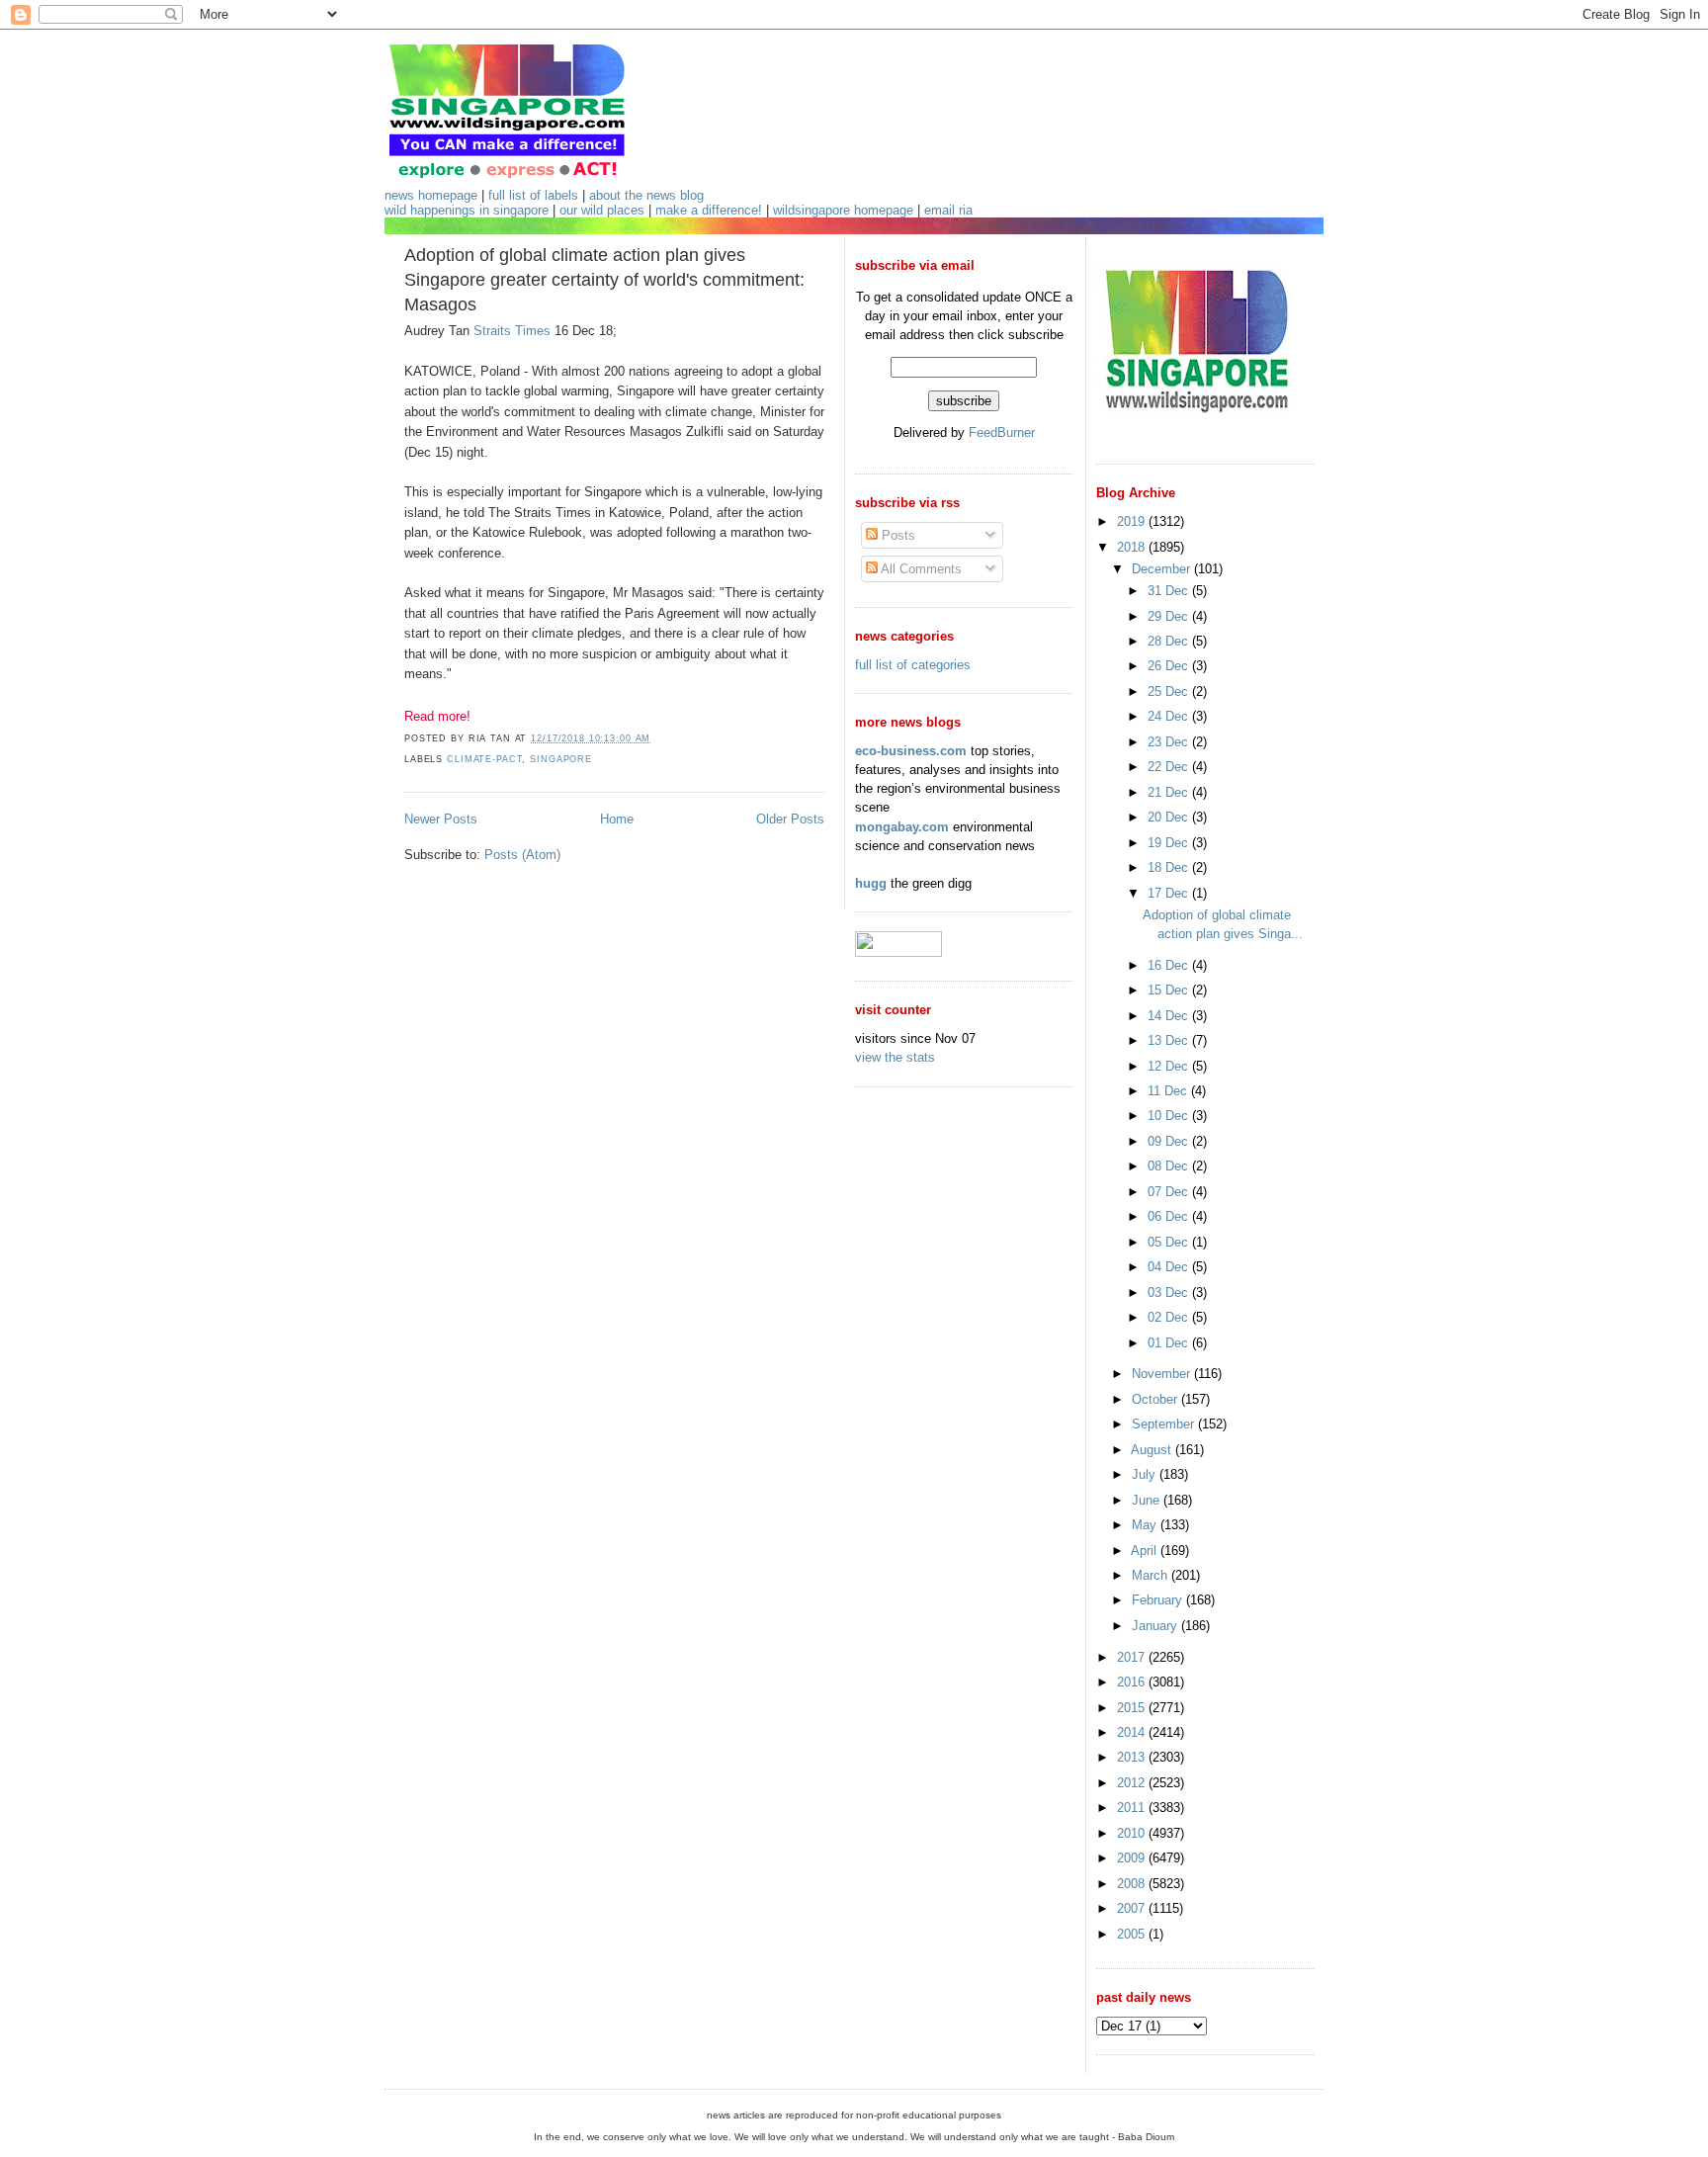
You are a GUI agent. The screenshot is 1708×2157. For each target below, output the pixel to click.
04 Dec (1170, 1267)
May (1146, 1525)
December (1163, 569)
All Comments (920, 569)
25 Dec (1170, 691)
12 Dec (1170, 1066)
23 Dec (1170, 742)
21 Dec (1170, 792)
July (1146, 1474)
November (1163, 1374)
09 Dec (1170, 1141)
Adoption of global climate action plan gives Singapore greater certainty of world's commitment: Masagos (604, 280)
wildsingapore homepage (843, 210)
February (1159, 1600)
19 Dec (1170, 843)
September (1165, 1424)
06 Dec (1170, 1216)
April (1146, 1551)
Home (617, 819)
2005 (1133, 1934)
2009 (1133, 1858)
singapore (561, 759)
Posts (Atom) (522, 855)
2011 (1133, 1808)
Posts (897, 535)
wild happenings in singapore (467, 210)
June (1148, 1500)
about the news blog (646, 195)
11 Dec (1169, 1091)
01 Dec (1170, 1343)
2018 (1133, 547)
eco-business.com (911, 751)
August (1153, 1450)
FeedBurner (1002, 432)
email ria (948, 210)
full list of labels (533, 195)
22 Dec (1170, 767)
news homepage (431, 195)
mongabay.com (902, 827)
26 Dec (1170, 666)
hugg (871, 883)
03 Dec (1170, 1293)
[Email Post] (656, 738)
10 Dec (1170, 1116)
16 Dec (1170, 965)
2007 (1133, 1908)
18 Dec (1170, 867)
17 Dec (1170, 893)
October (1156, 1399)
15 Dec (1170, 990)
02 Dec (1170, 1317)
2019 (1133, 521)
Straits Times (512, 331)
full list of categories (913, 665)
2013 (1133, 1757)
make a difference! (709, 210)
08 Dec (1170, 1166)
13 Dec (1170, 1040)
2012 (1133, 1783)
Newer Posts (441, 819)
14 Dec (1170, 1016)
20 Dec (1170, 817)
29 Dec (1170, 616)
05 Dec (1170, 1242)
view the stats (895, 1057)
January (1156, 1626)
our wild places (602, 210)
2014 (1133, 1732)
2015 (1133, 1708)
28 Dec (1170, 641)
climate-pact (484, 759)
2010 (1133, 1833)
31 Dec (1170, 591)
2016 (1133, 1682)
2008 (1133, 1884)
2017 (1133, 1657)
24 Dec (1170, 716)
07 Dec (1170, 1192)
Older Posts (790, 819)
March (1152, 1575)
